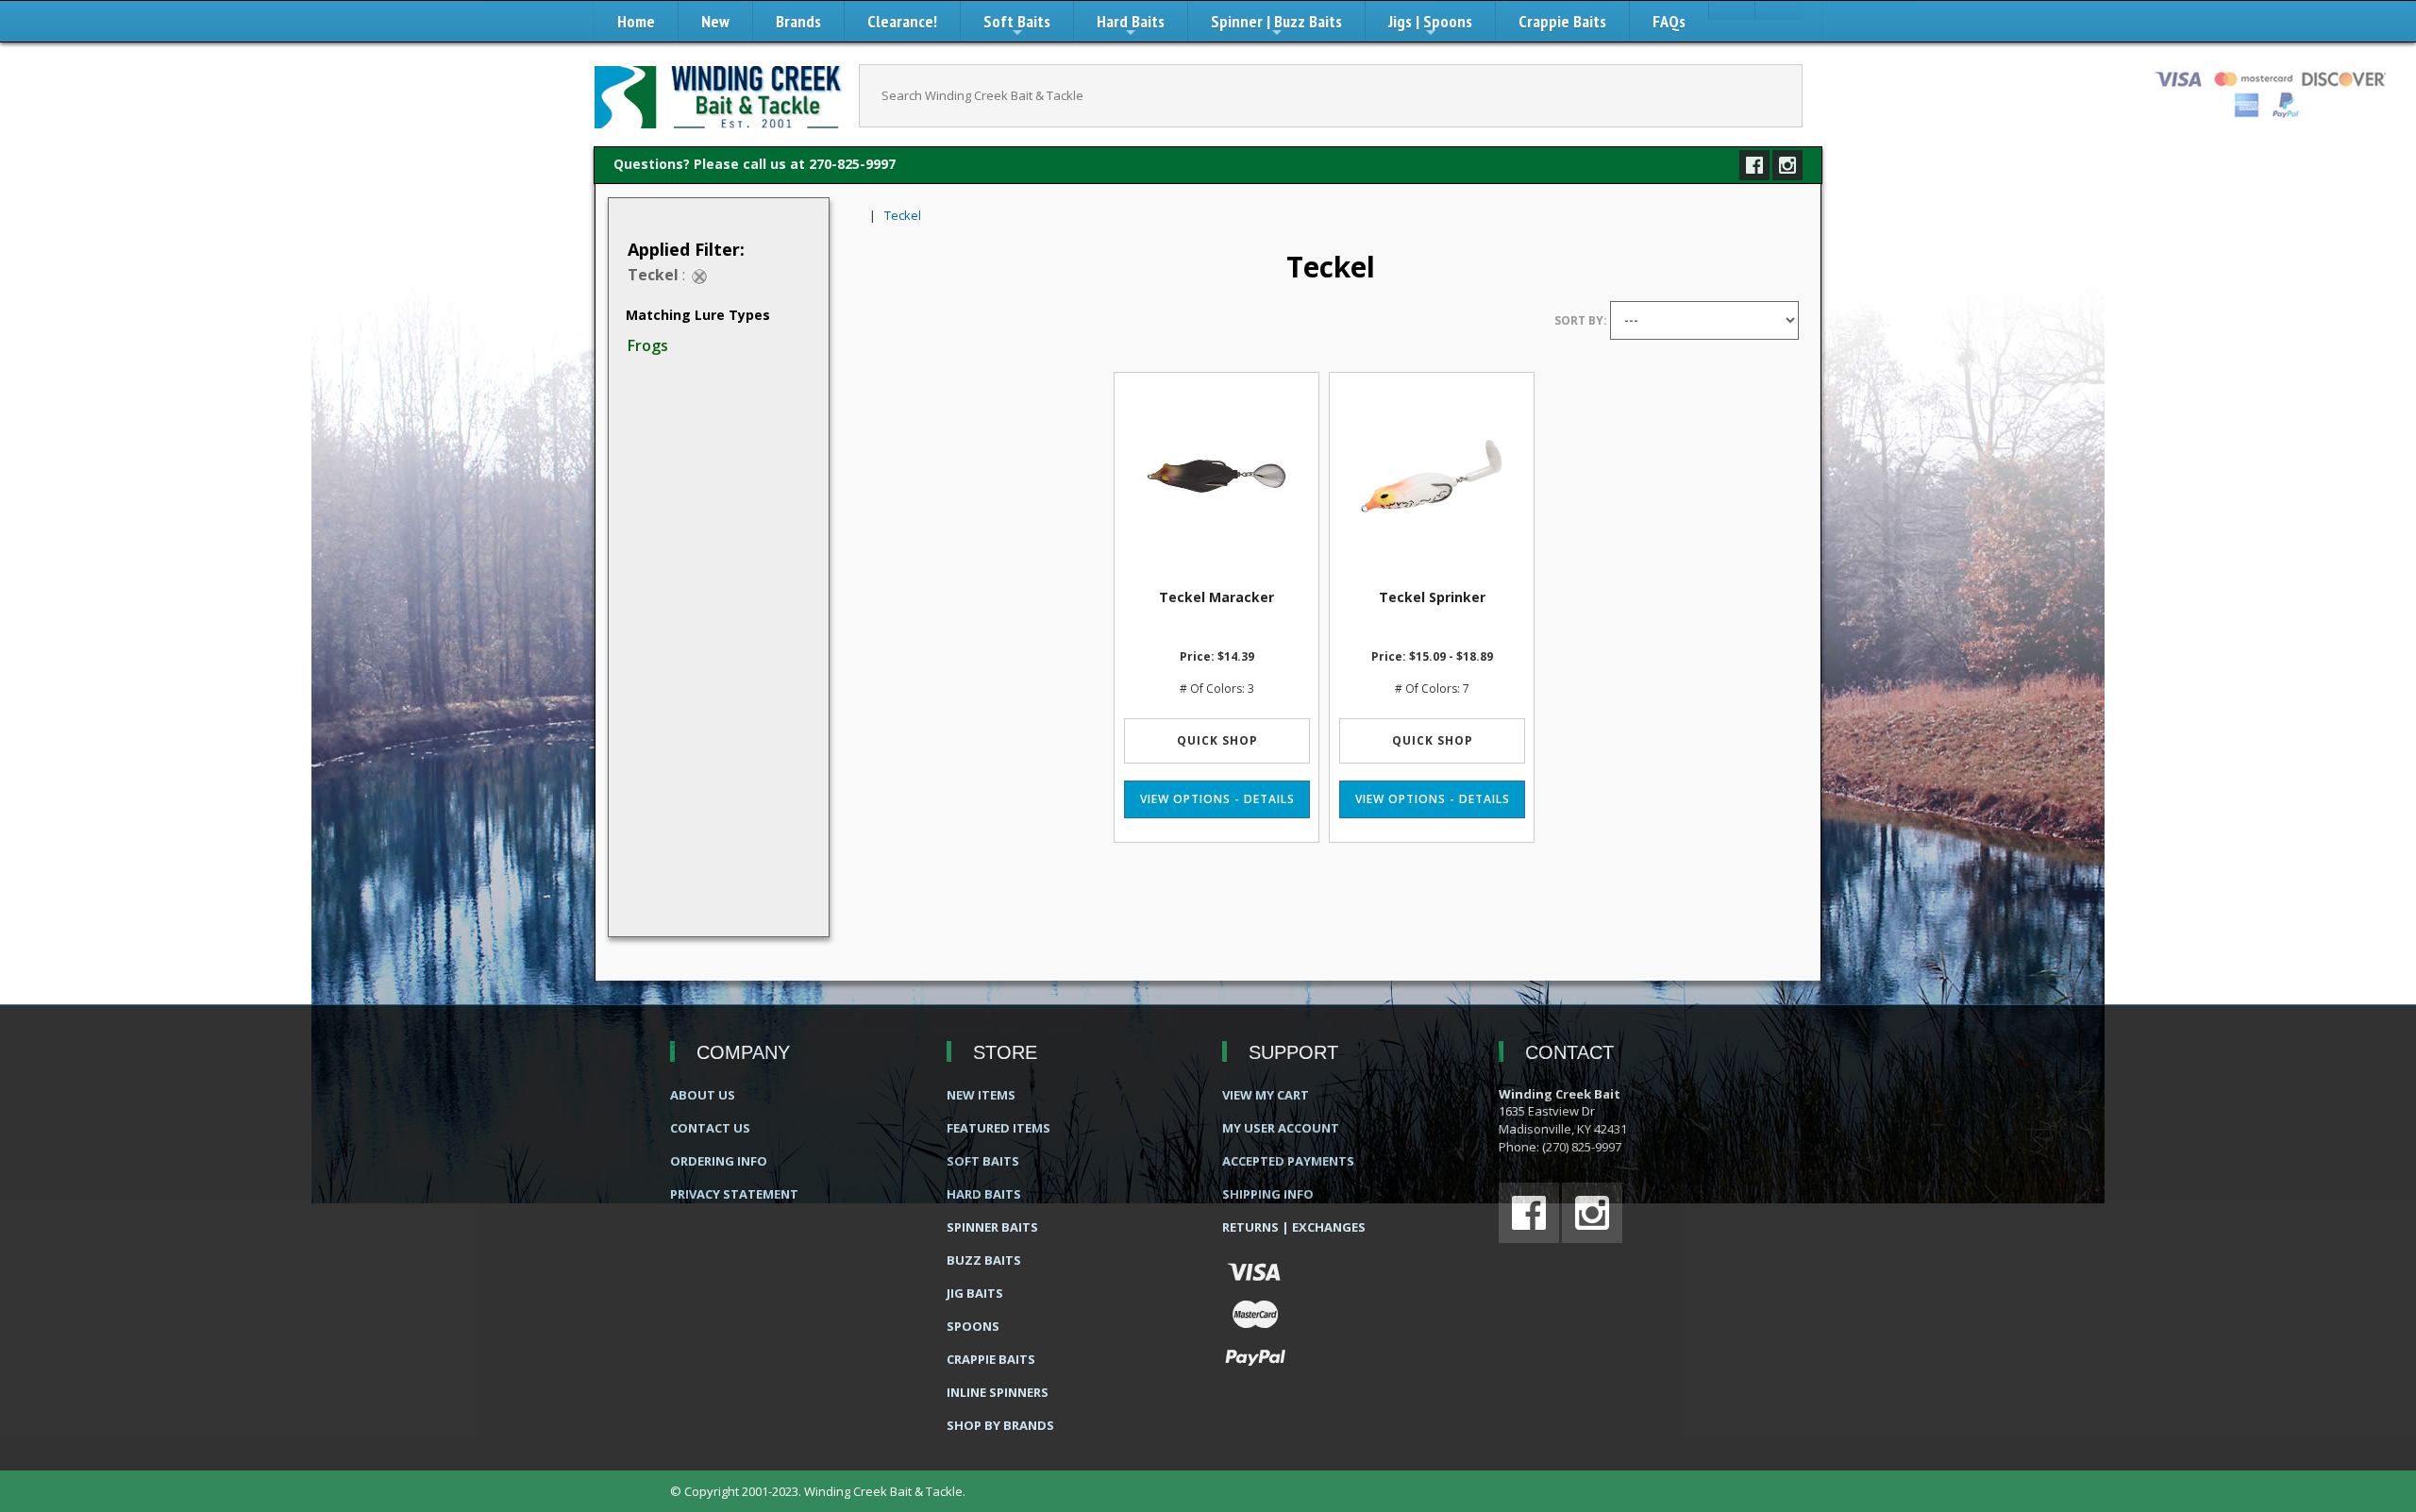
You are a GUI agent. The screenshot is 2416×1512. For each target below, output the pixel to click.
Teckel (903, 215)
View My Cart (1266, 1095)
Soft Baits (1017, 26)
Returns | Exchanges (1294, 1227)
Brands (798, 21)
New (715, 21)
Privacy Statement (734, 1194)
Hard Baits (1131, 26)
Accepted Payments (1288, 1161)
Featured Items (998, 1128)
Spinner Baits (992, 1227)
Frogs (648, 345)
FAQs (1669, 21)
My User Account (1281, 1128)
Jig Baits (975, 1293)
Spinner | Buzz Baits (1276, 26)
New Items (981, 1095)
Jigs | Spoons (1430, 26)
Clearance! (902, 21)
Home (636, 21)
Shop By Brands (1000, 1425)
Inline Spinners (998, 1392)
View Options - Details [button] (1217, 799)
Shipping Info (1268, 1194)
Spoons (973, 1326)
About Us (703, 1095)
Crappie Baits (1562, 21)
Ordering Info (719, 1161)
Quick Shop (1217, 740)
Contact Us (710, 1128)
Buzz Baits (984, 1260)
